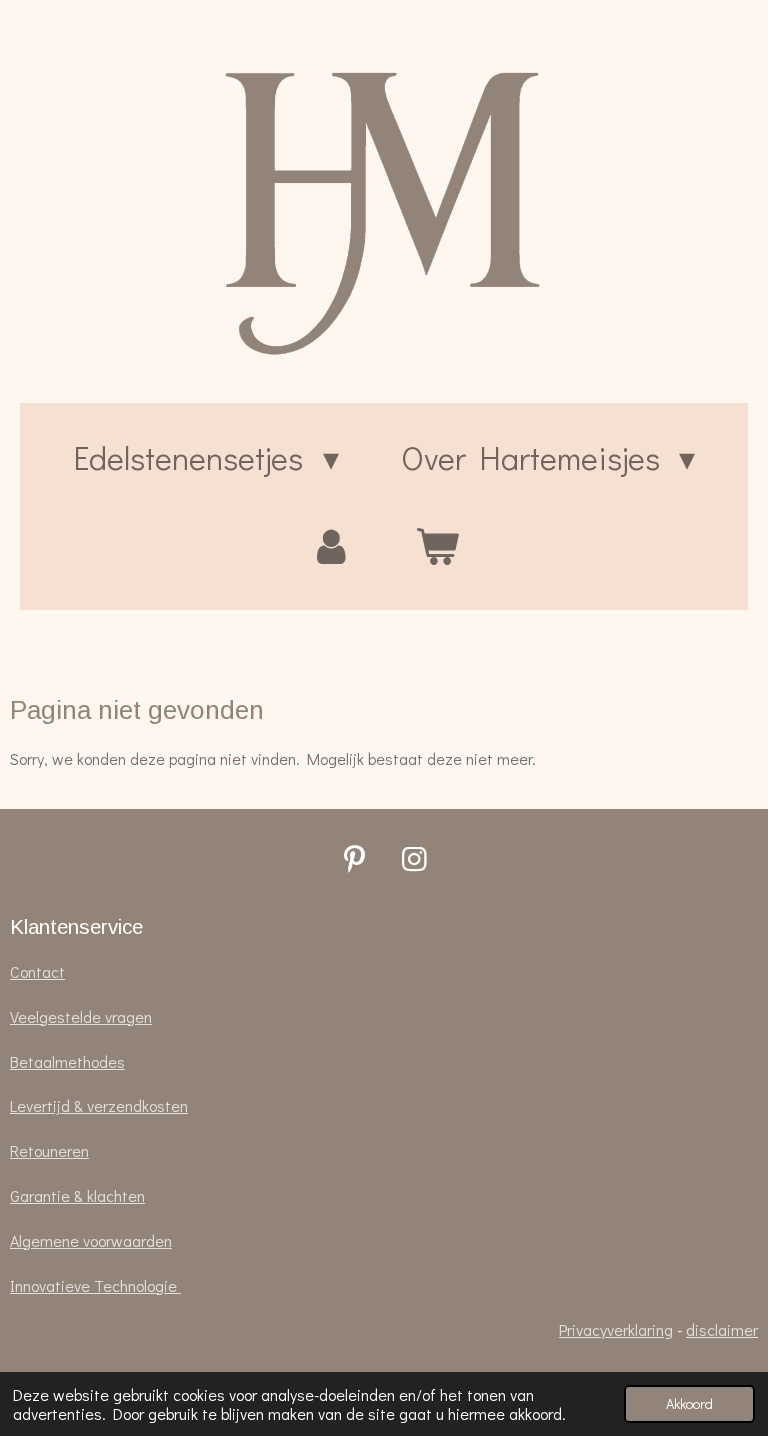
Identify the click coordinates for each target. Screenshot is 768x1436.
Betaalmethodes (67, 1061)
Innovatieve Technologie (95, 1285)
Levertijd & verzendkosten (99, 1105)
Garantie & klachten (77, 1195)
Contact (37, 971)
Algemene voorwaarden (91, 1240)
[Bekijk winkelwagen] (437, 546)
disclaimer (722, 1329)
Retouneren (49, 1150)
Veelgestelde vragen (81, 1016)
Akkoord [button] (689, 1403)
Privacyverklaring (616, 1329)
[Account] (330, 546)
